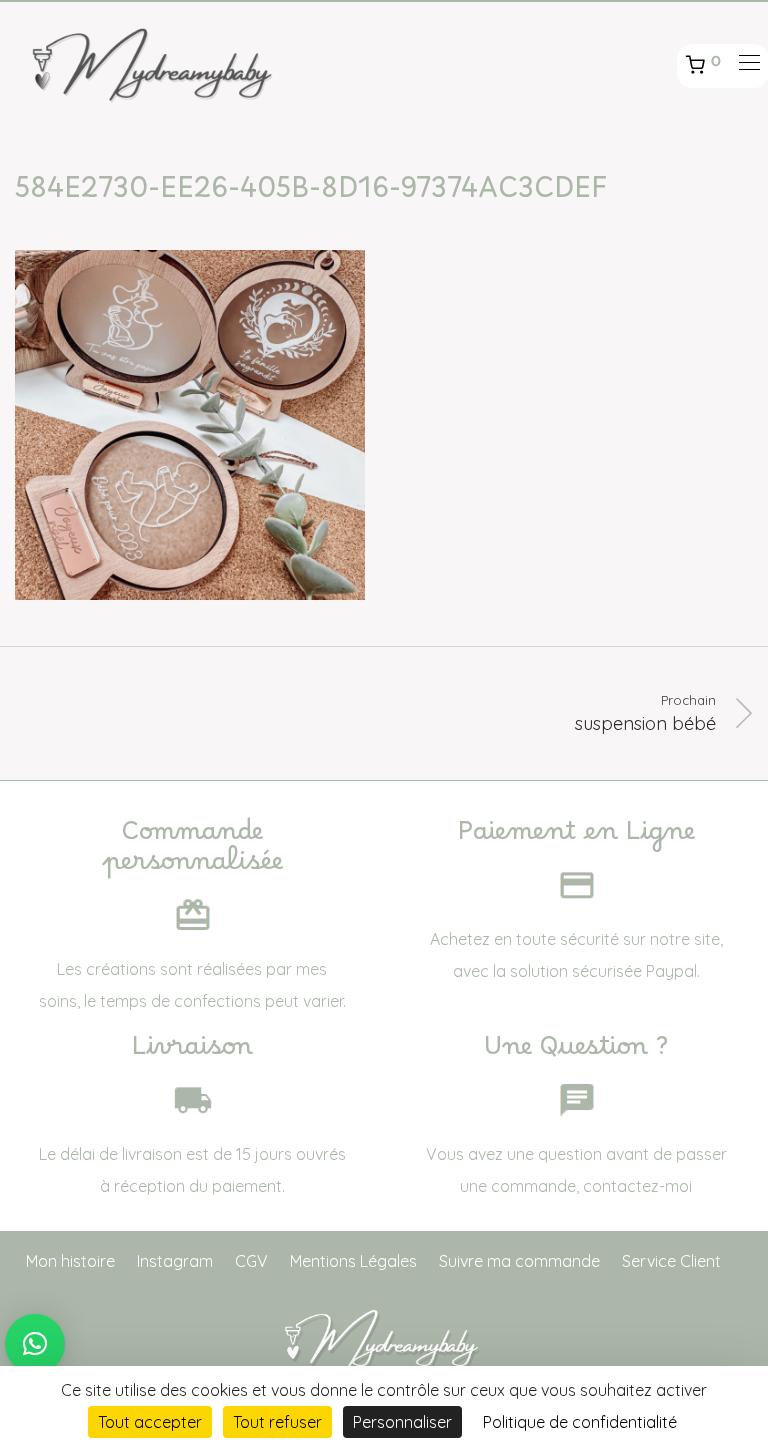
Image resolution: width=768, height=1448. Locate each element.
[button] (35, 1344)
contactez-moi (637, 1186)
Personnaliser (402, 1422)
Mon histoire (70, 1261)
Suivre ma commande (519, 1261)
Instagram (175, 1261)
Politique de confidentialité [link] (580, 1422)
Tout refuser (277, 1422)
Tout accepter (150, 1422)
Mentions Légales (353, 1261)
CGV (251, 1261)
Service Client (671, 1261)
